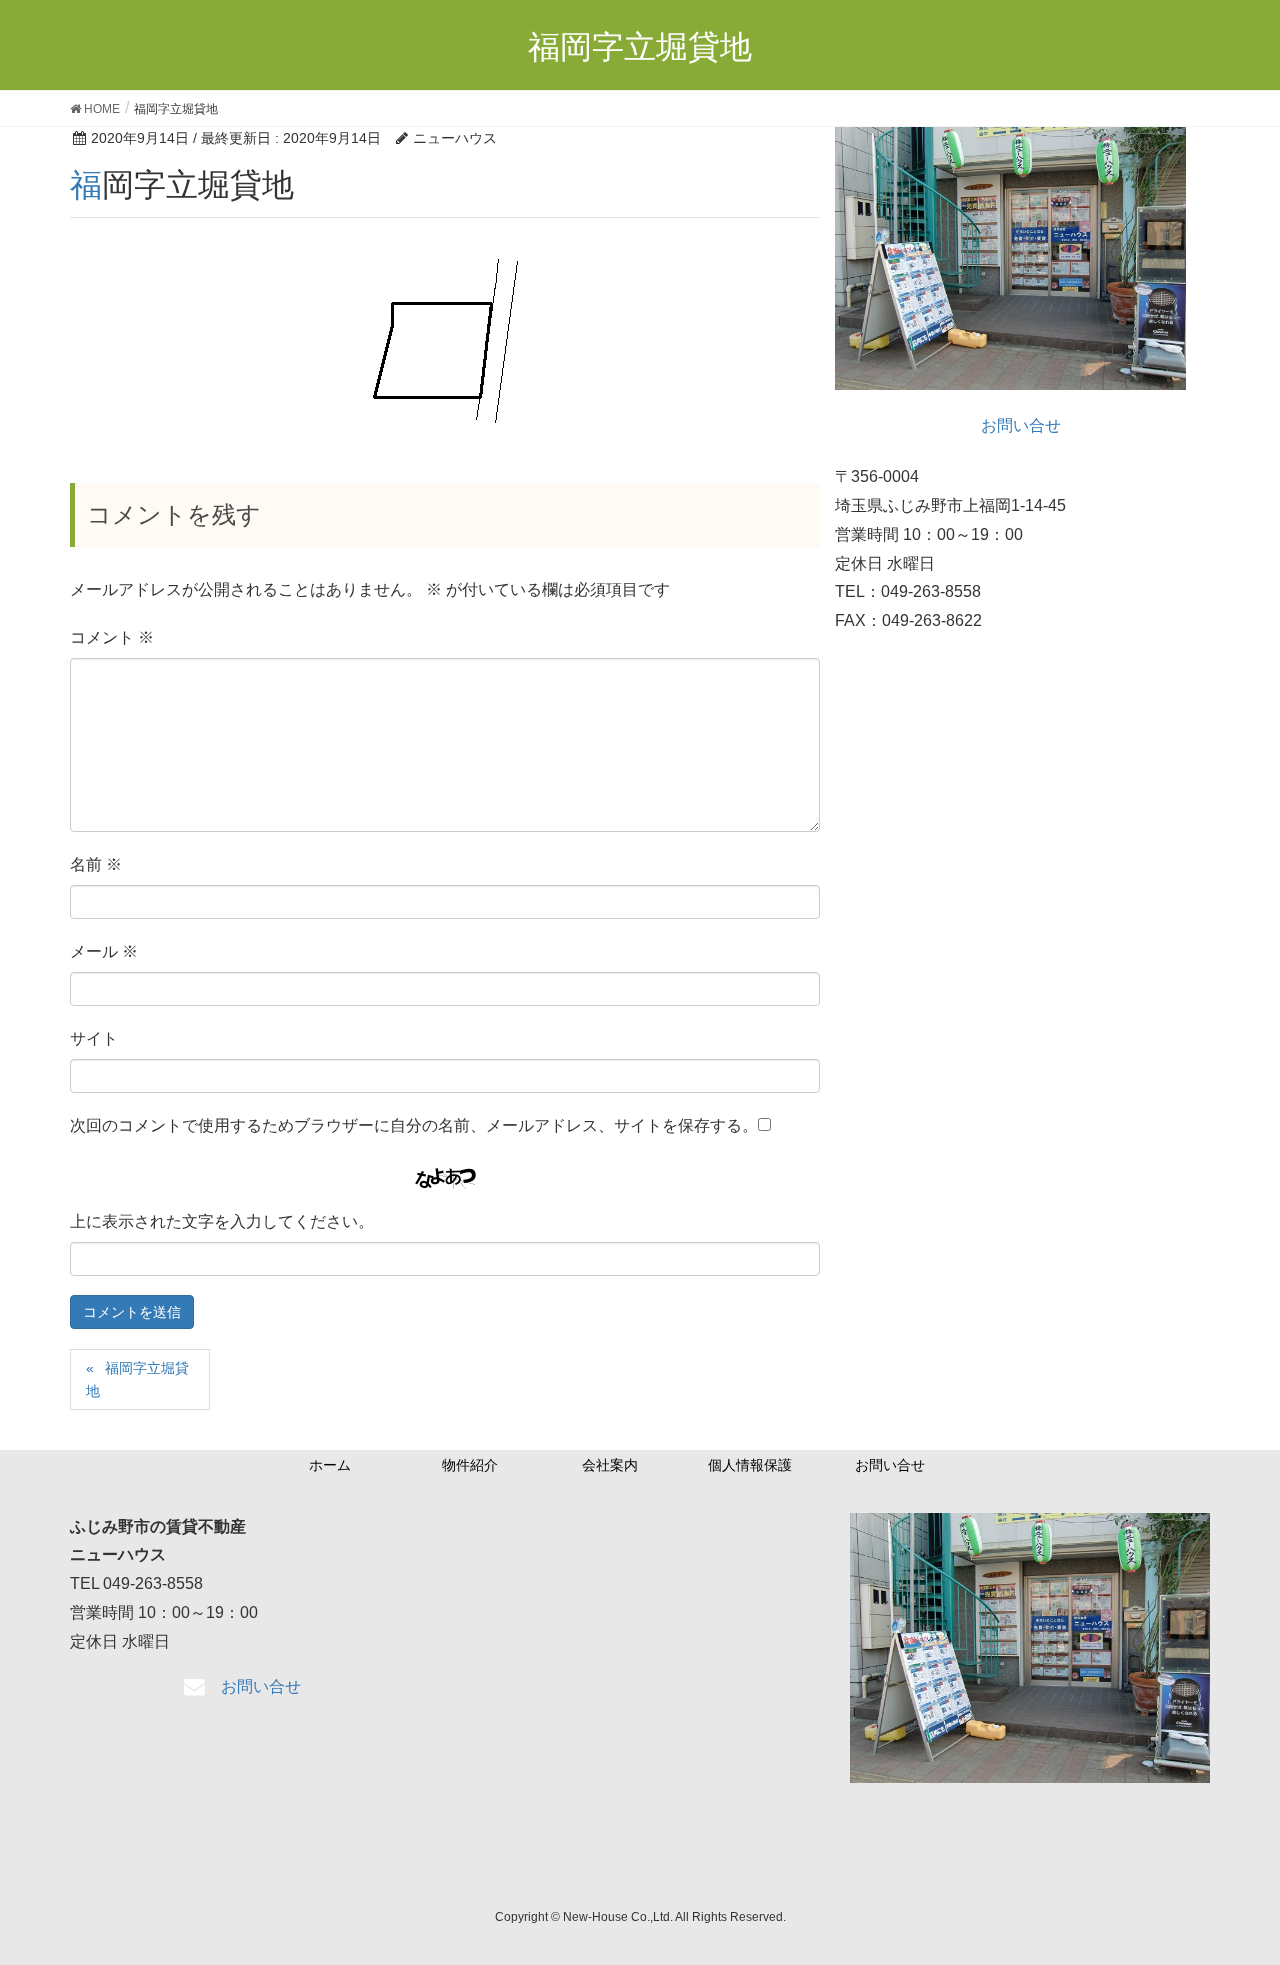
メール (104, 951)
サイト (94, 1038)
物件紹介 (470, 1465)
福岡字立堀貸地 (137, 1379)
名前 (96, 864)
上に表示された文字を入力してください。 (222, 1221)
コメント (112, 637)
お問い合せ (890, 1465)
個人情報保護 (750, 1465)
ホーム (330, 1465)
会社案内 (610, 1465)
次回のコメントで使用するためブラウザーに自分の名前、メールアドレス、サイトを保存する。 (414, 1125)
